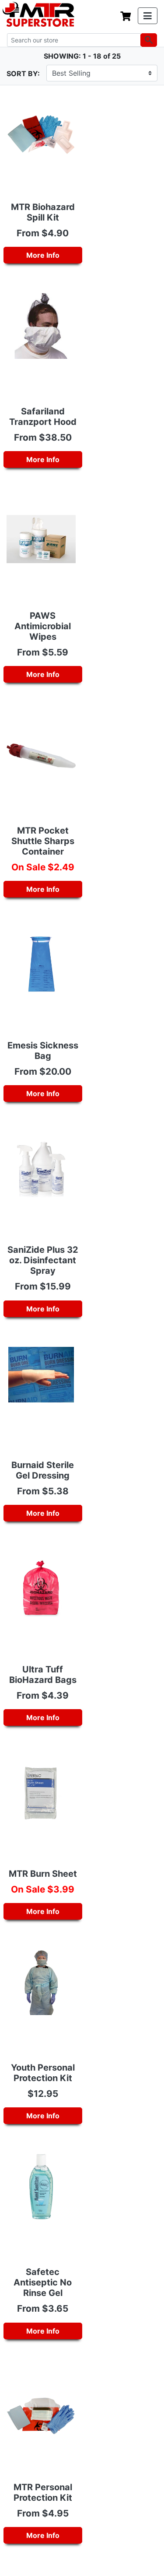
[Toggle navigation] (148, 16)
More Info (43, 255)
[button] (164, 2572)
